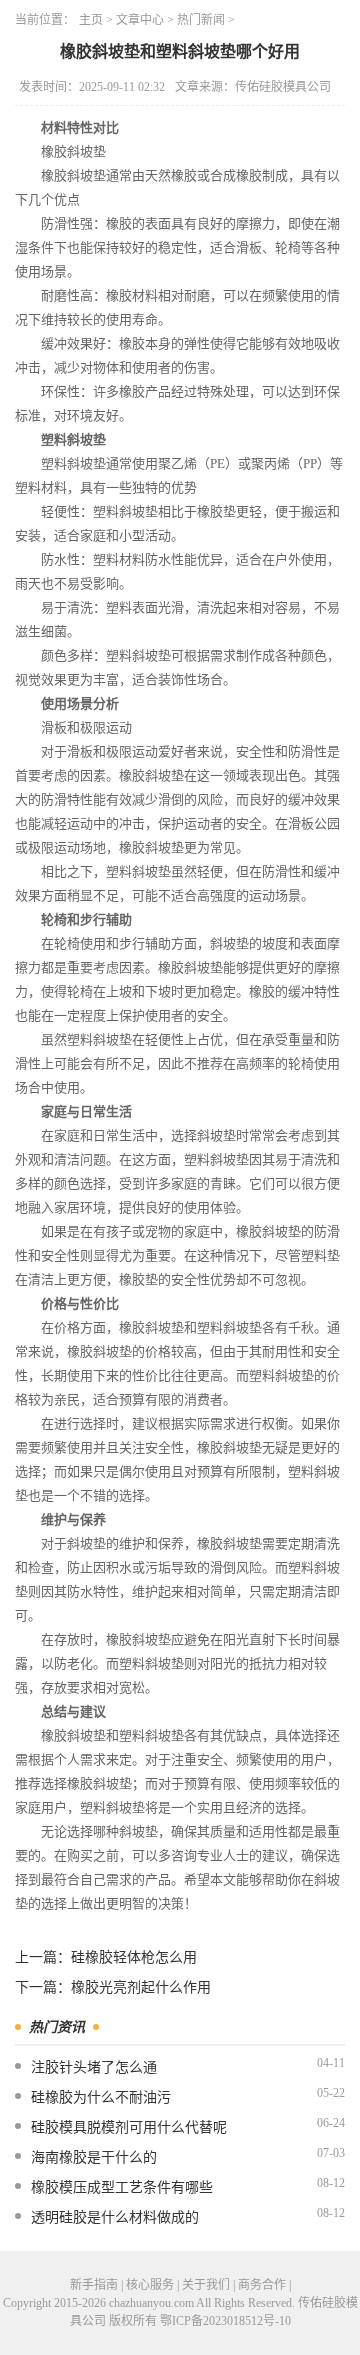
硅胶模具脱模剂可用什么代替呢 (129, 2127)
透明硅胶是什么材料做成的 (115, 2217)
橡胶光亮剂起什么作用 (141, 1987)
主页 (91, 20)
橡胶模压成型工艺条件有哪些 (122, 2187)
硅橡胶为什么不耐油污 (101, 2097)
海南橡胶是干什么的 (94, 2157)
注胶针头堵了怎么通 (94, 2067)
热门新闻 (201, 20)
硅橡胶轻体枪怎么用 (134, 1957)
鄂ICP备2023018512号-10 (225, 2321)
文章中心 (140, 20)
